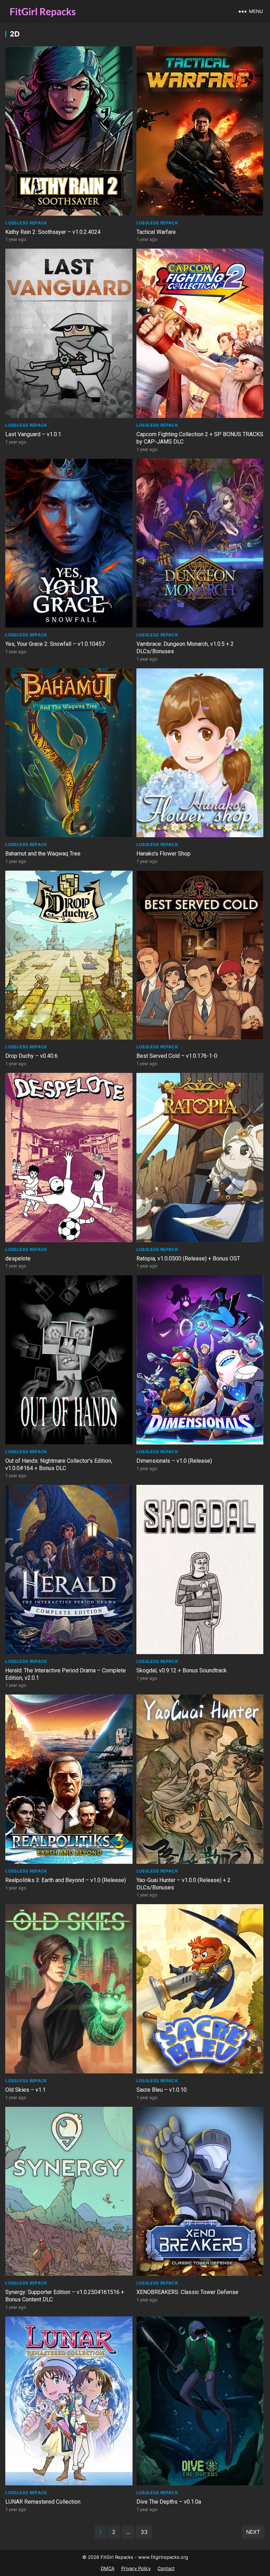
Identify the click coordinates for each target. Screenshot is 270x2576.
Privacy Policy (136, 2568)
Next (253, 2532)
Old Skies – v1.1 (25, 2090)
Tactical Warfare (156, 232)
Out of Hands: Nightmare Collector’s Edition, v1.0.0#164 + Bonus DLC (59, 1464)
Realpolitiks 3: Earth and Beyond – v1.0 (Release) (66, 1880)
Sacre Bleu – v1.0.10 (162, 2090)
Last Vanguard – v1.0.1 (33, 434)
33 (144, 2532)
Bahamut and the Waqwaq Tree (43, 854)
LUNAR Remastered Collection (43, 2502)
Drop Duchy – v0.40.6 (31, 1056)
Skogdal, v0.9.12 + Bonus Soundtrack (182, 1670)
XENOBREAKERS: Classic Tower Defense (187, 2292)
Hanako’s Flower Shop (163, 854)
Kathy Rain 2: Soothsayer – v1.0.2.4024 (53, 232)
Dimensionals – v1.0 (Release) (174, 1461)
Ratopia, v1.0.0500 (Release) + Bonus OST (188, 1258)
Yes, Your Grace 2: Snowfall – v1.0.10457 (55, 644)
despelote (18, 1258)
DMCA (108, 2568)
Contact (166, 2568)
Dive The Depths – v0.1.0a (169, 2502)
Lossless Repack (26, 223)
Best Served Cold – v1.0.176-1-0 (177, 1056)
